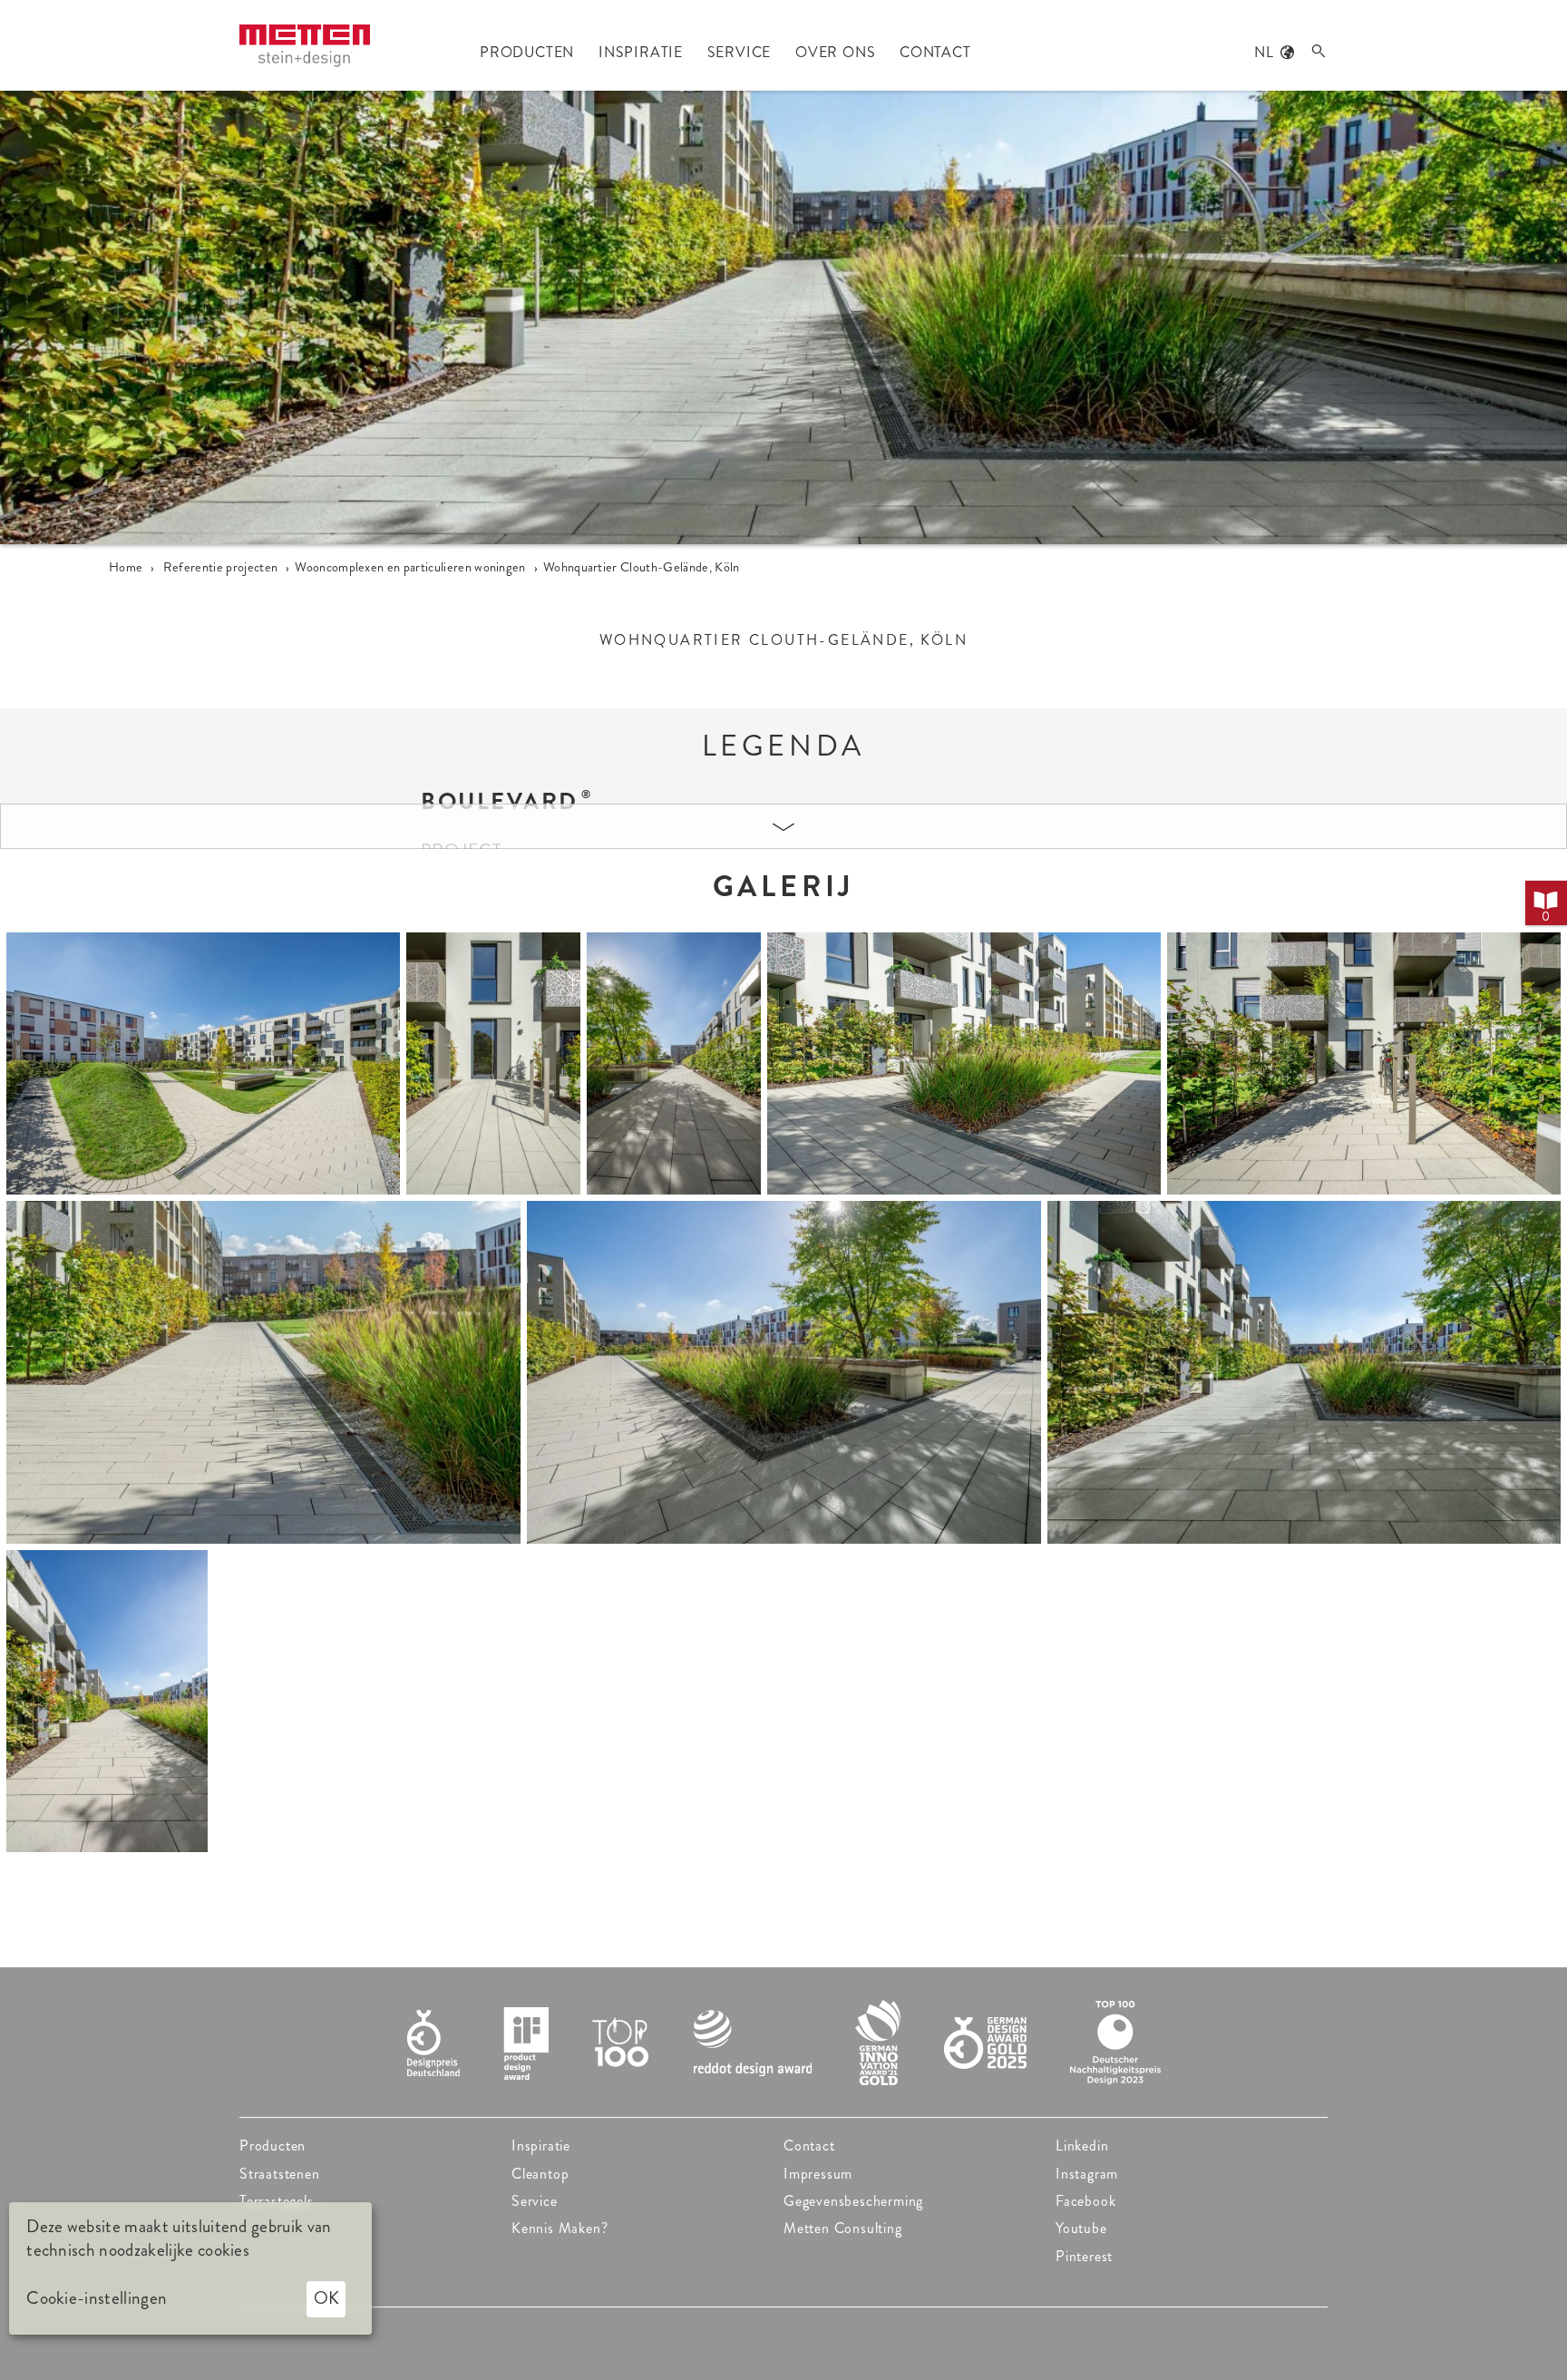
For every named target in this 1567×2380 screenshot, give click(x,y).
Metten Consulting (843, 2228)
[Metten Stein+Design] (305, 46)
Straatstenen (280, 2174)
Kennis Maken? (560, 2228)
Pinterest (1084, 2256)
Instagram (1087, 2174)
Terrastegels (277, 2201)
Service (535, 2201)
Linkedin (1082, 2146)
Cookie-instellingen (97, 2298)
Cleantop (540, 2174)
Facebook (1085, 2201)
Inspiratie (541, 2146)
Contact (809, 2146)
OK (326, 2298)
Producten (273, 2146)
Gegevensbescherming (853, 2201)
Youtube (1081, 2228)
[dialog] (190, 2268)
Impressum (818, 2174)
